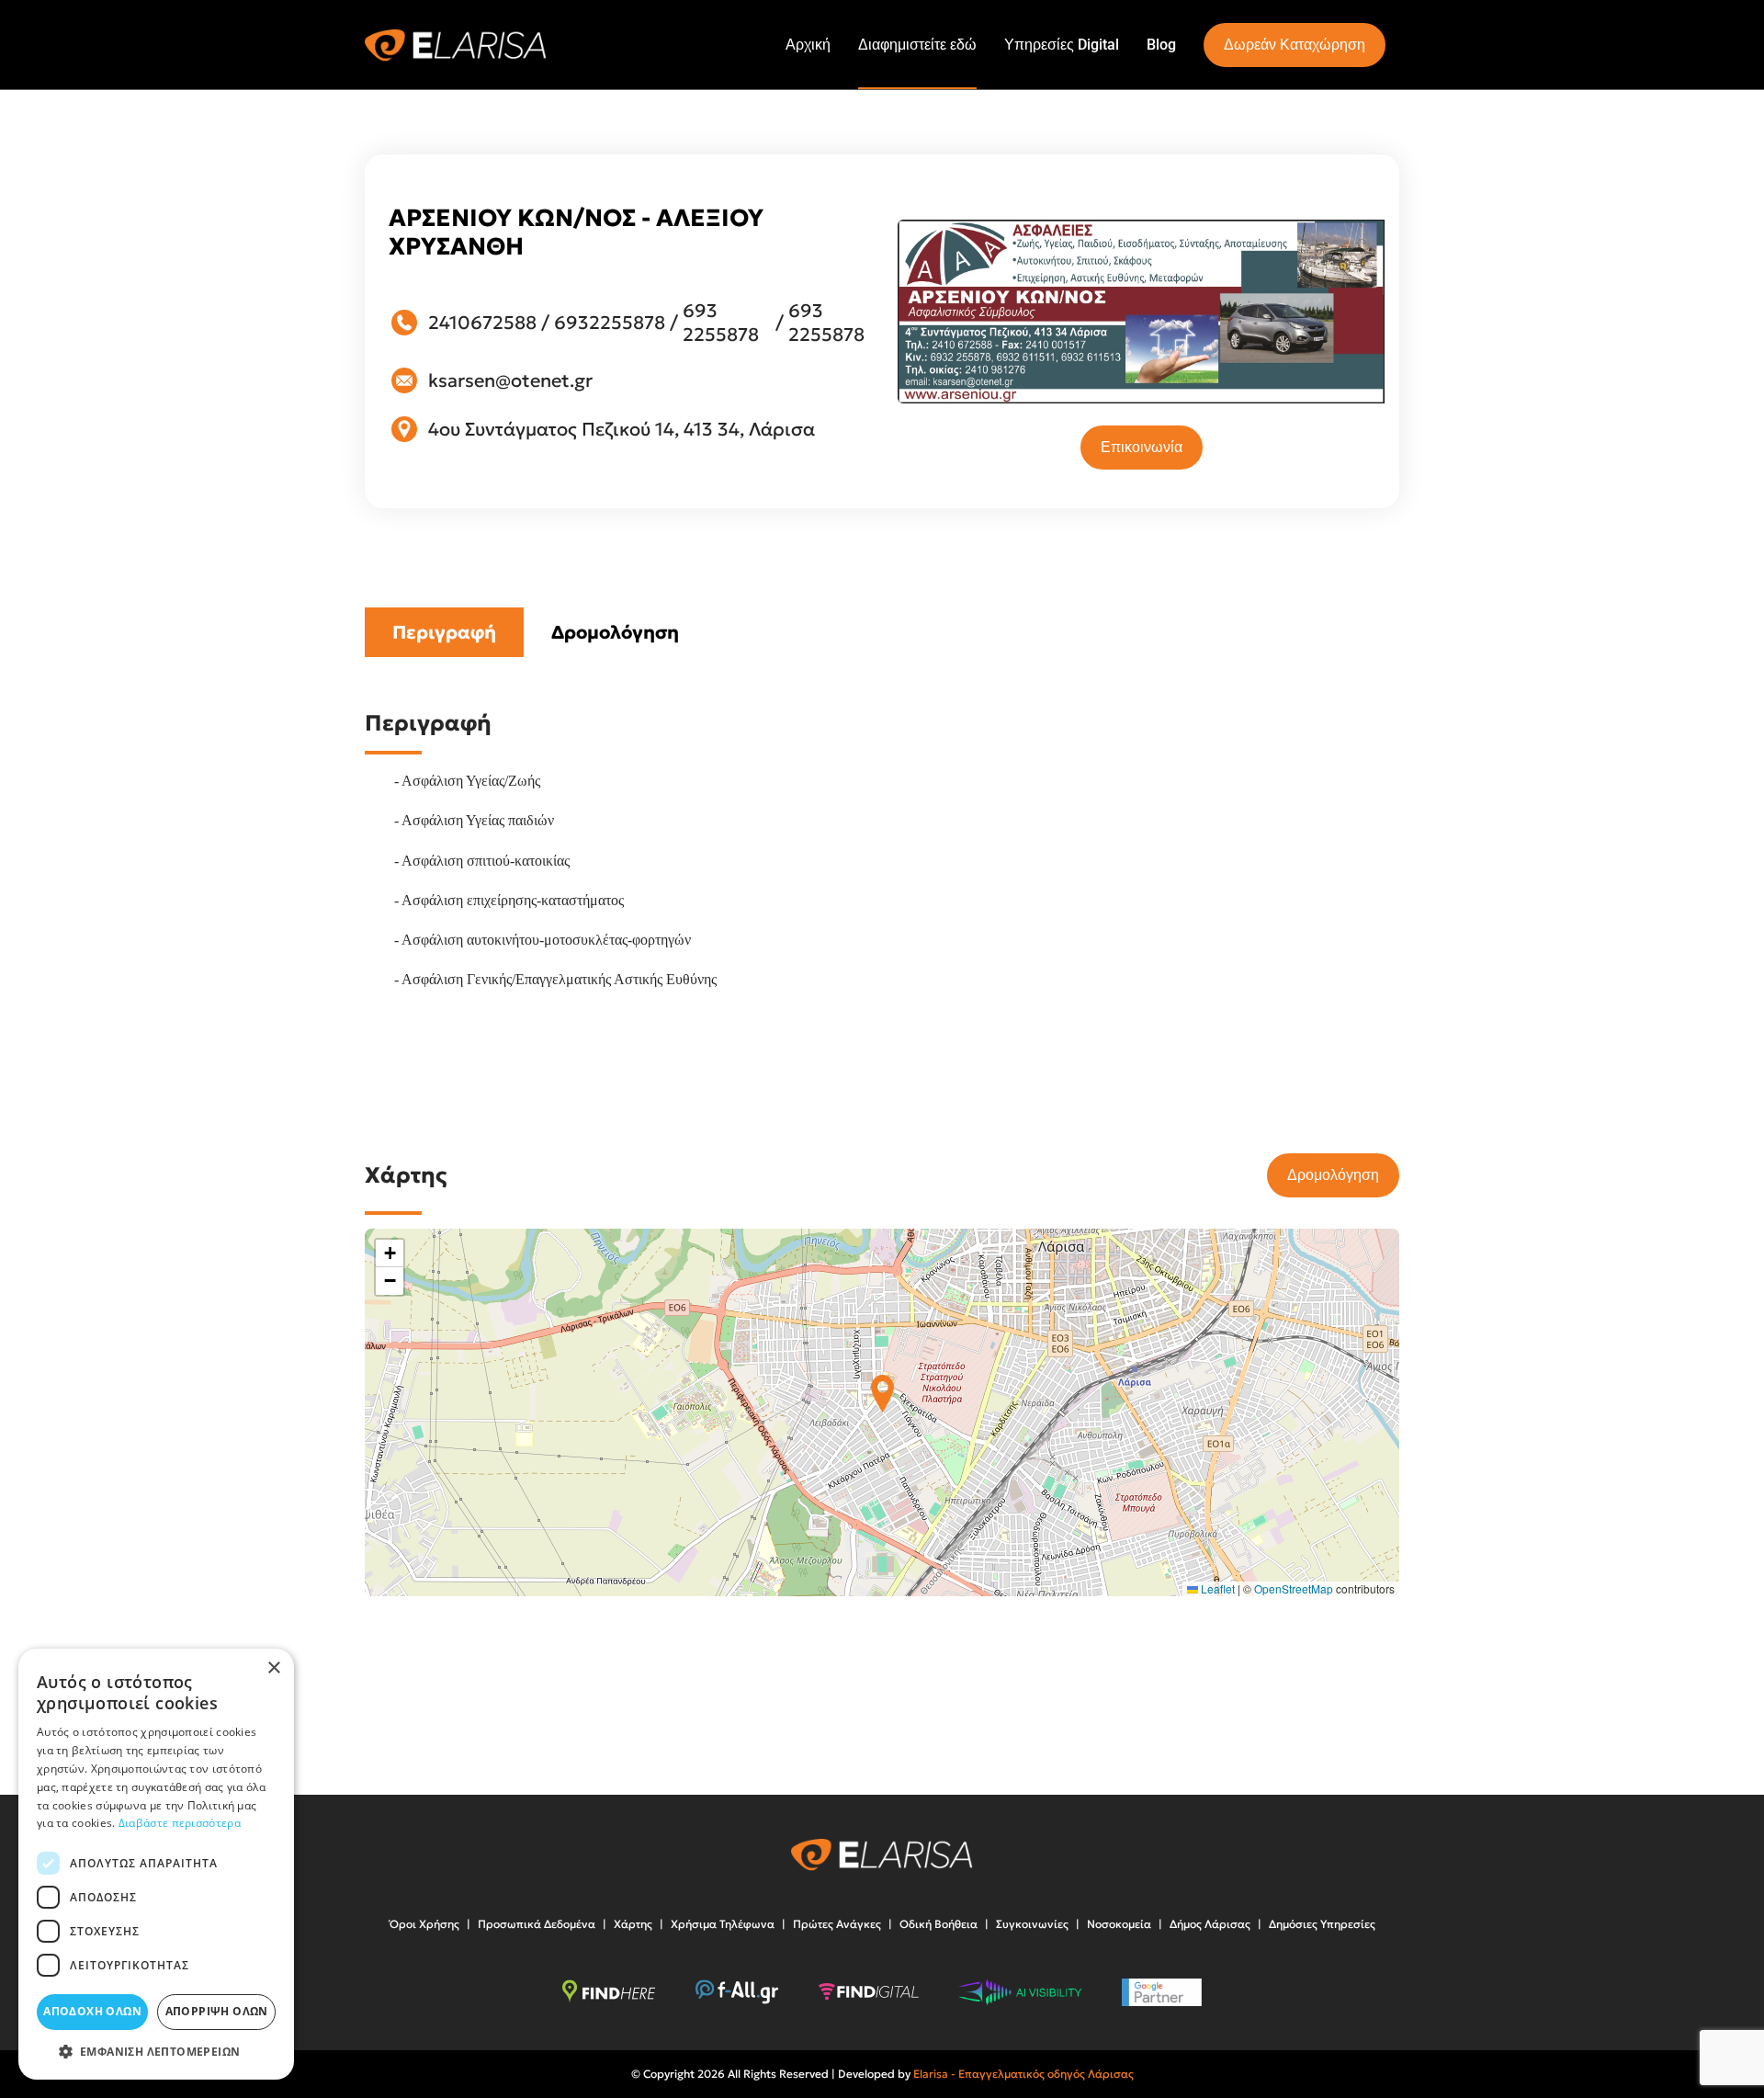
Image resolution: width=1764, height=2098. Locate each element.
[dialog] (156, 1864)
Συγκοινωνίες (1032, 1924)
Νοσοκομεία (1119, 1924)
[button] (882, 1394)
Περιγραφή (444, 632)
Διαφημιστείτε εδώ (917, 45)
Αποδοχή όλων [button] (92, 2011)
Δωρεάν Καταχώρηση (1295, 45)
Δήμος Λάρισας (1210, 1924)
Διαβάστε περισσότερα (180, 1823)
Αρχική (808, 45)
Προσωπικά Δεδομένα (537, 1924)
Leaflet (1216, 1588)
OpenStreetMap (1294, 1588)
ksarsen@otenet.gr (510, 380)
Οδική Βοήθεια (939, 1924)
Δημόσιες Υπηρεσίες (1322, 1924)
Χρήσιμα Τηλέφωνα (723, 1924)
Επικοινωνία (1142, 447)
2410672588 (482, 323)
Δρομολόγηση (615, 632)
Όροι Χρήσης (424, 1924)
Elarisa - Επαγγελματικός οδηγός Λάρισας (1023, 2074)
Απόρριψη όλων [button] (217, 2011)
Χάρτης (633, 1924)
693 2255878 (721, 323)
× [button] (273, 1668)
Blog (1161, 45)
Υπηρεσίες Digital (1062, 45)
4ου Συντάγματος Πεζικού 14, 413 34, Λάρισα (622, 429)
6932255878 (610, 323)
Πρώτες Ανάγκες (837, 1924)
